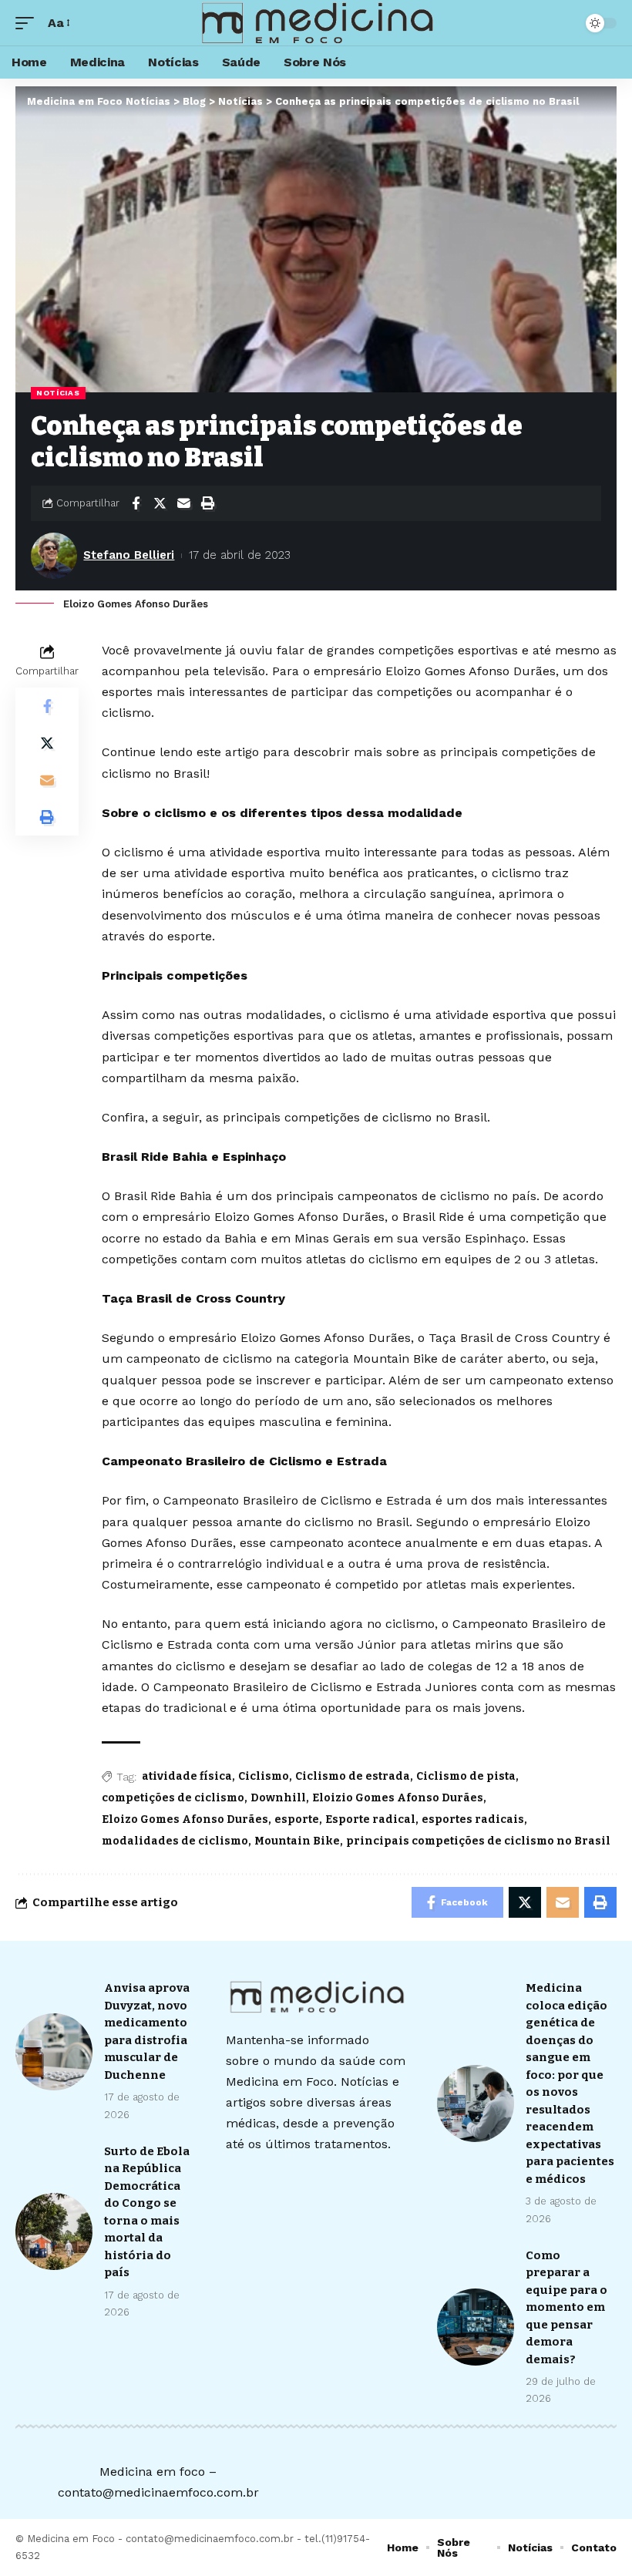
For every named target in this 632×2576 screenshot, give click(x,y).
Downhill (278, 1798)
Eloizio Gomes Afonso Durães (398, 1798)
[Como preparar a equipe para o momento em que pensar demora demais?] (476, 2327)
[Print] (207, 503)
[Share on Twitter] (160, 503)
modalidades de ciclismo (175, 1841)
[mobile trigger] (29, 23)
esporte (297, 1819)
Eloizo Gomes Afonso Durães (185, 1819)
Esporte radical (370, 1819)
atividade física (187, 1776)
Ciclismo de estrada (353, 1776)
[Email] (183, 503)
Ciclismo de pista (466, 1776)
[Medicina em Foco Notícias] (316, 23)
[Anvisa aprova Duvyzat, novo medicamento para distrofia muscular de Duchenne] (54, 2052)
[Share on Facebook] (136, 503)
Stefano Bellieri (129, 555)
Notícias (58, 393)
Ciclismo (264, 1776)
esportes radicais (473, 1819)
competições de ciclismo (173, 1798)
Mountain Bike (297, 1841)
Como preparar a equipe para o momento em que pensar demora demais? (566, 2307)
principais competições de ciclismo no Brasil (478, 1841)
